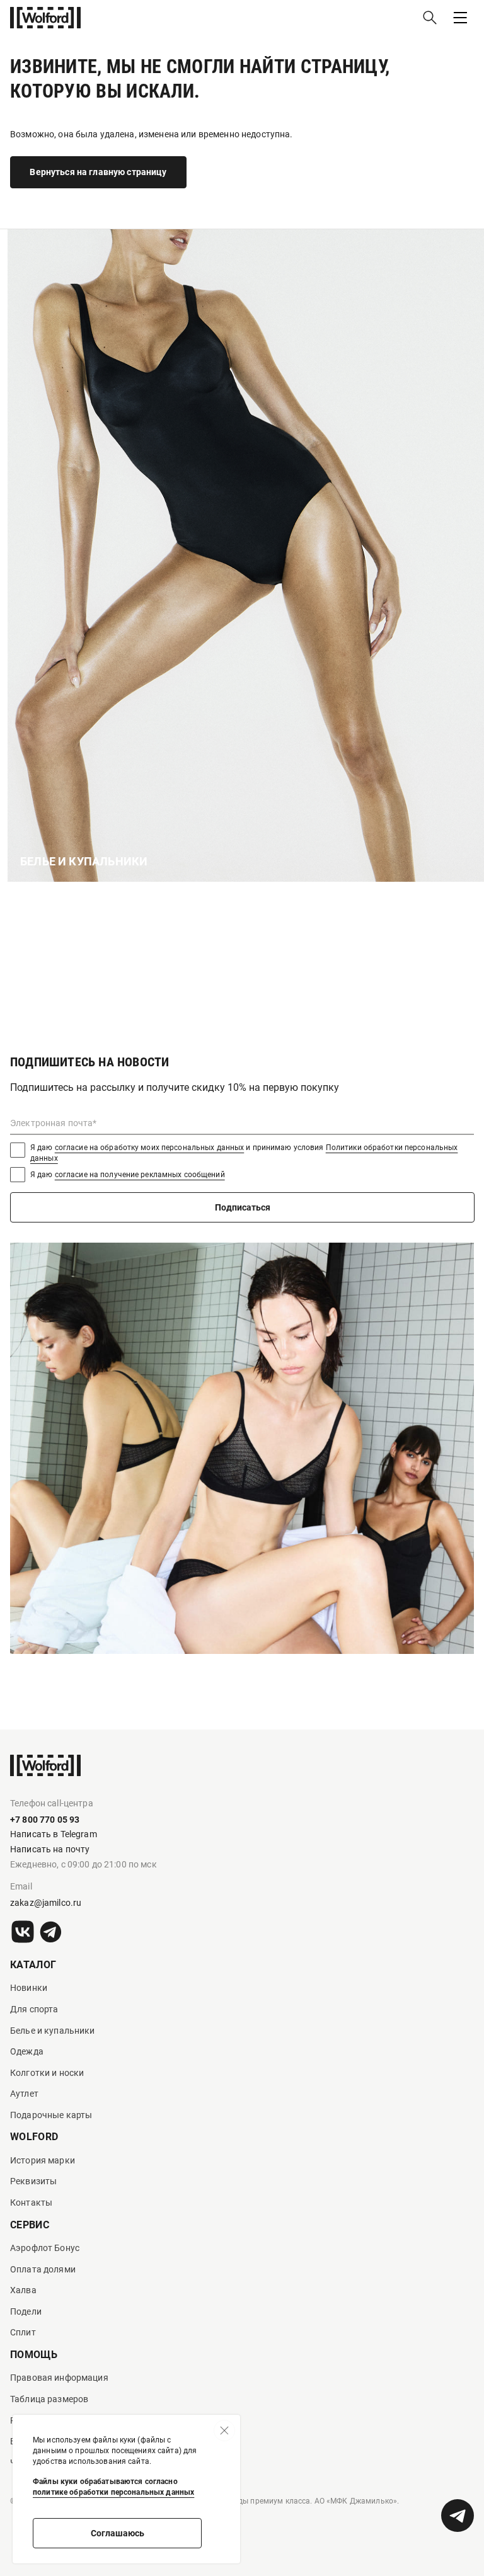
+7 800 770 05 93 (45, 1820)
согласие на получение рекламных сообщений (140, 1175)
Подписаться (243, 1207)
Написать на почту (50, 1849)
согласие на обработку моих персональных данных (150, 1148)
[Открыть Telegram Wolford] (458, 2516)
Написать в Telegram (54, 1834)
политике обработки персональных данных (113, 2492)
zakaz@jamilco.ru (46, 1903)
